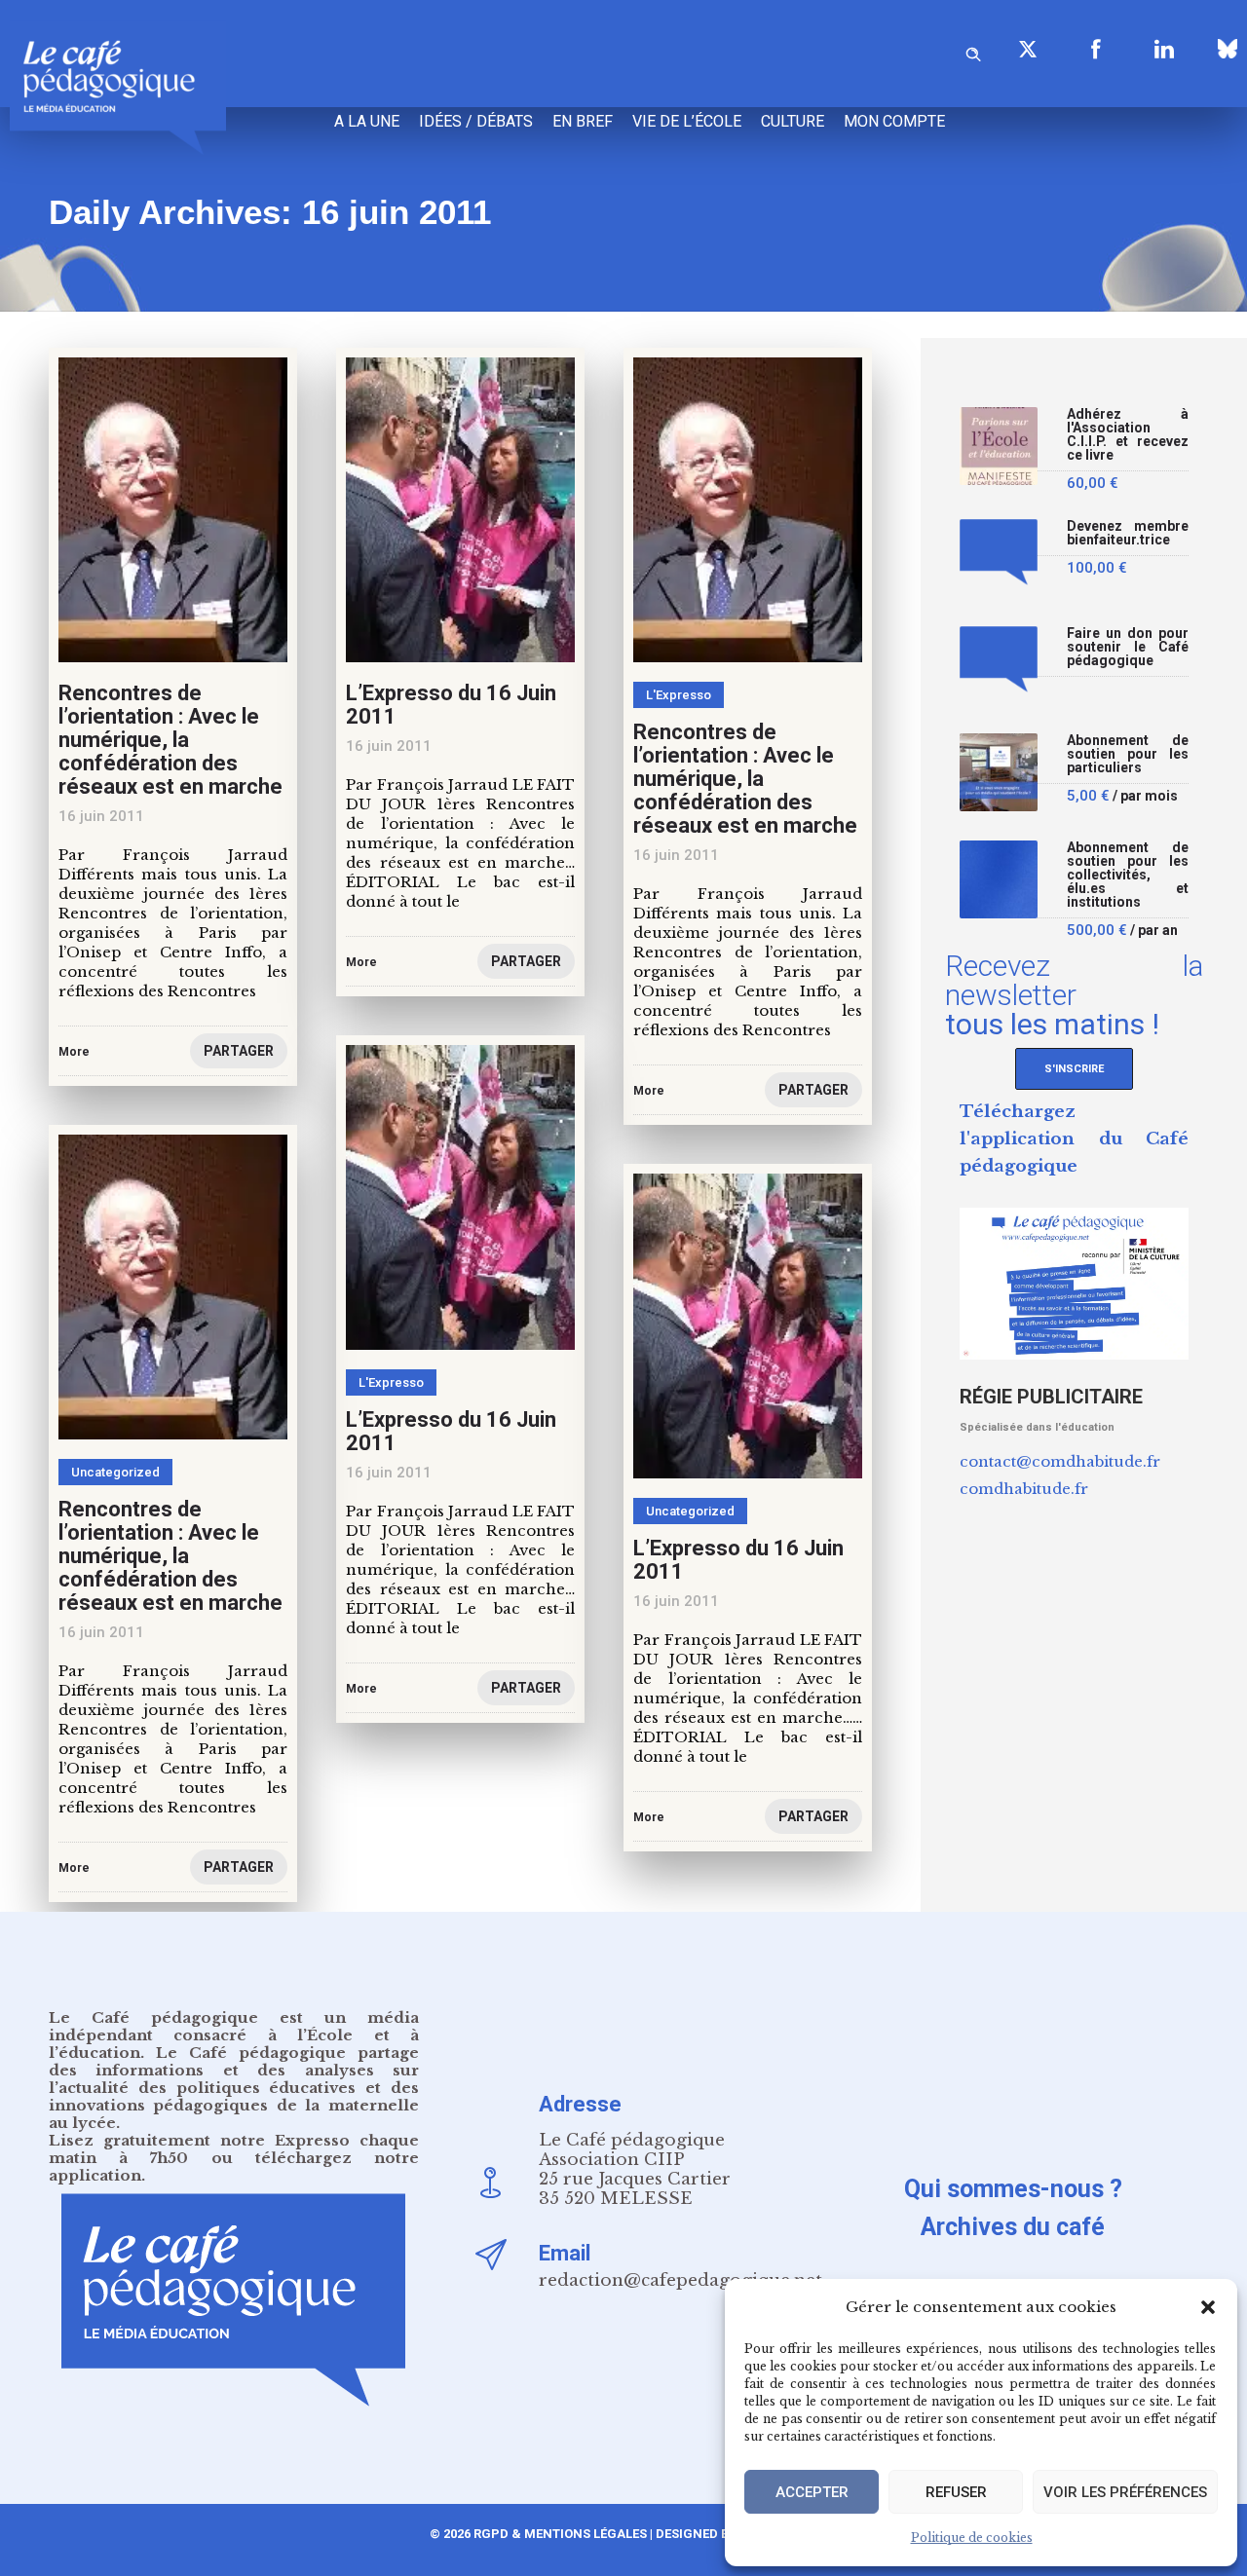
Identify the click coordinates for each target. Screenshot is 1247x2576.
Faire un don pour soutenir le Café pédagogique (1128, 647)
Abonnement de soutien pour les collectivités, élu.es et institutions (1128, 875)
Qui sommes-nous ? (1013, 2189)
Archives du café (1013, 2227)
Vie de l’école (687, 121)
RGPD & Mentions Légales (560, 2534)
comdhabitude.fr (1024, 1489)
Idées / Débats (476, 121)
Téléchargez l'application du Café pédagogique (1074, 1139)
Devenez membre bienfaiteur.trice (1128, 533)
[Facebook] (1096, 49)
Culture (793, 121)
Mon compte (894, 121)
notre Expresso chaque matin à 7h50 (234, 2149)
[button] (1208, 2307)
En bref (583, 121)
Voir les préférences (1125, 2492)
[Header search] (973, 51)
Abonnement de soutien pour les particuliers (1128, 754)
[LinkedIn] (1164, 49)
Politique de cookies (972, 2538)
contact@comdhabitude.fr (1060, 1461)
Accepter (812, 2492)
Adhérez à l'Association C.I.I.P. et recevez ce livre (1128, 435)
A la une (367, 121)
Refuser (956, 2492)
